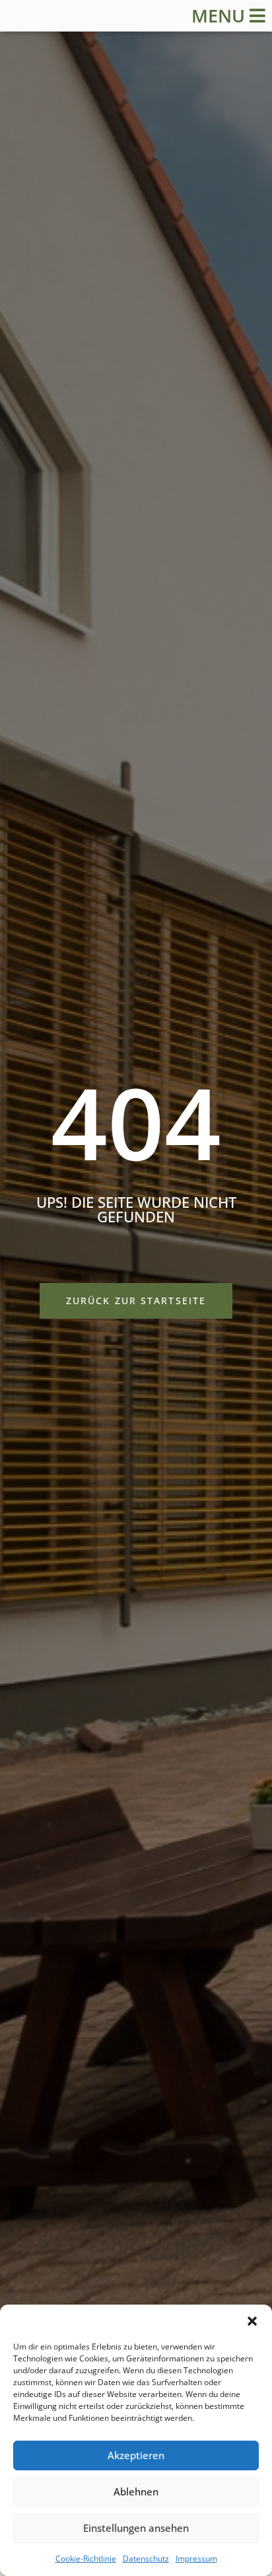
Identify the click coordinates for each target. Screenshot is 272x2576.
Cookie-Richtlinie (86, 2559)
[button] (252, 2321)
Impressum (196, 2559)
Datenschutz (146, 2559)
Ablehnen (136, 2491)
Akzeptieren (136, 2455)
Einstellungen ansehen (136, 2528)
